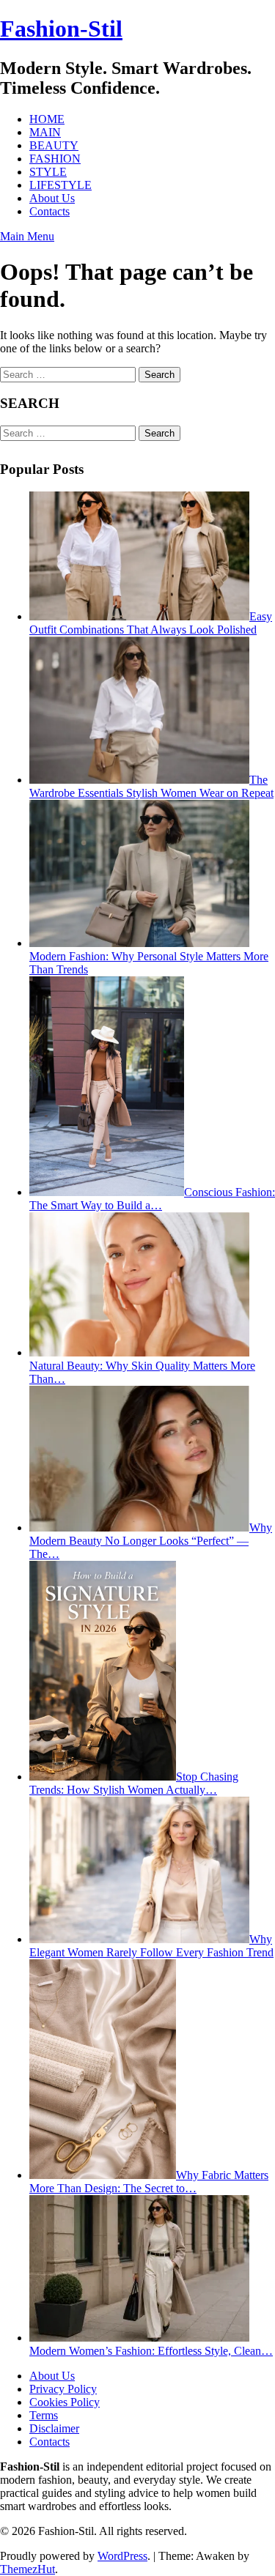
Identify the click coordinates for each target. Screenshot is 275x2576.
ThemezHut (27, 2569)
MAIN (45, 132)
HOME (47, 119)
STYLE (48, 172)
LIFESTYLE (60, 185)
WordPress (122, 2556)
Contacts (49, 211)
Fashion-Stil (61, 29)
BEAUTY (54, 145)
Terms (44, 2415)
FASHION (55, 159)
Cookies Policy (65, 2402)
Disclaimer (54, 2428)
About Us (52, 198)
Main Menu (27, 236)
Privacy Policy (63, 2389)
